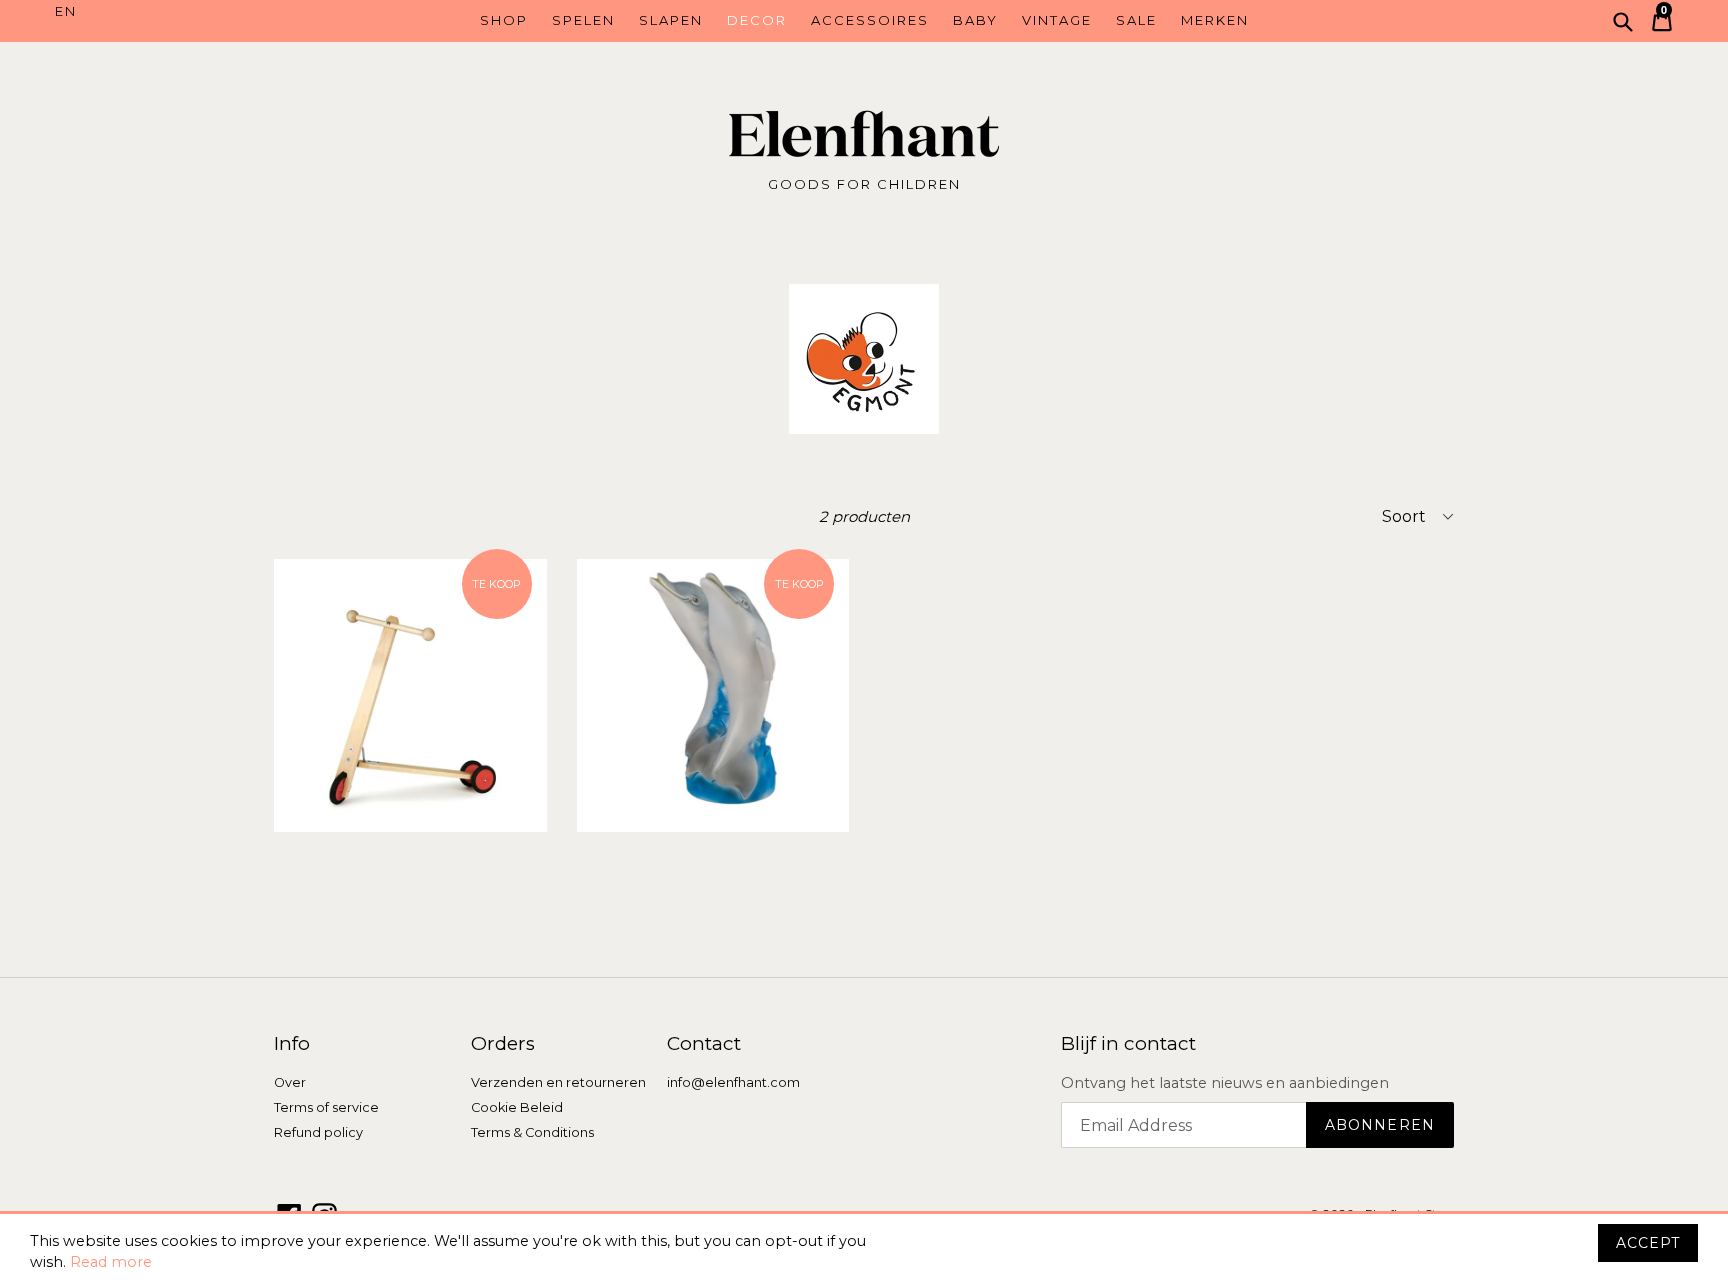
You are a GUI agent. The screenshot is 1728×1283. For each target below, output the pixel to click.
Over (290, 1082)
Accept (1648, 1243)
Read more (111, 1262)
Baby (975, 20)
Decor (757, 20)
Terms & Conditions (532, 1132)
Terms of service (326, 1107)
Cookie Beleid (517, 1107)
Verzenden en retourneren (558, 1082)
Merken (1215, 20)
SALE (1136, 20)
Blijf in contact (1128, 1044)
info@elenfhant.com (733, 1082)
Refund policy (318, 1132)
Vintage (1057, 20)
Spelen (583, 20)
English (156, 12)
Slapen (671, 20)
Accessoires (870, 20)
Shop (504, 20)
